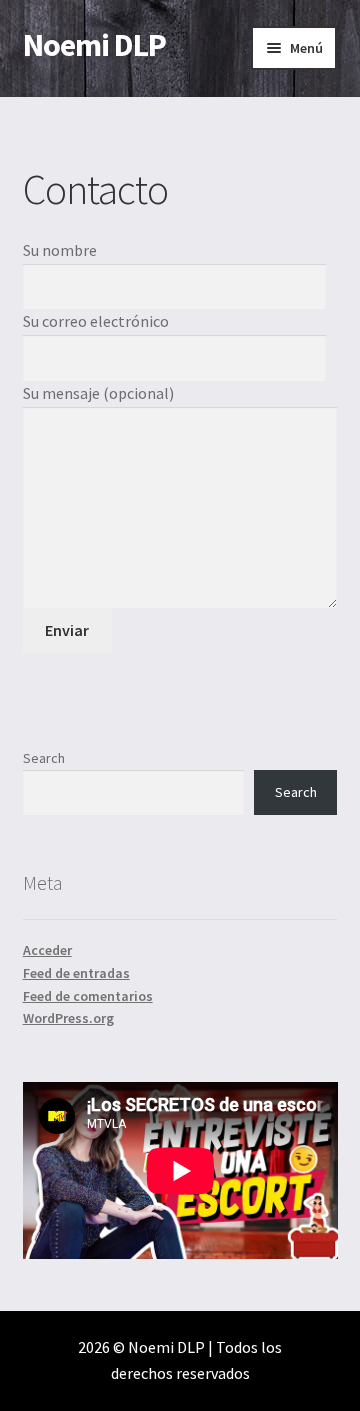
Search (44, 758)
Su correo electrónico (96, 321)
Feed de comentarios (88, 996)
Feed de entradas (76, 973)
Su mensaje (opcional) (98, 393)
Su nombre (60, 250)
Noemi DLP (94, 45)
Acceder (47, 950)
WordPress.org (68, 1018)
